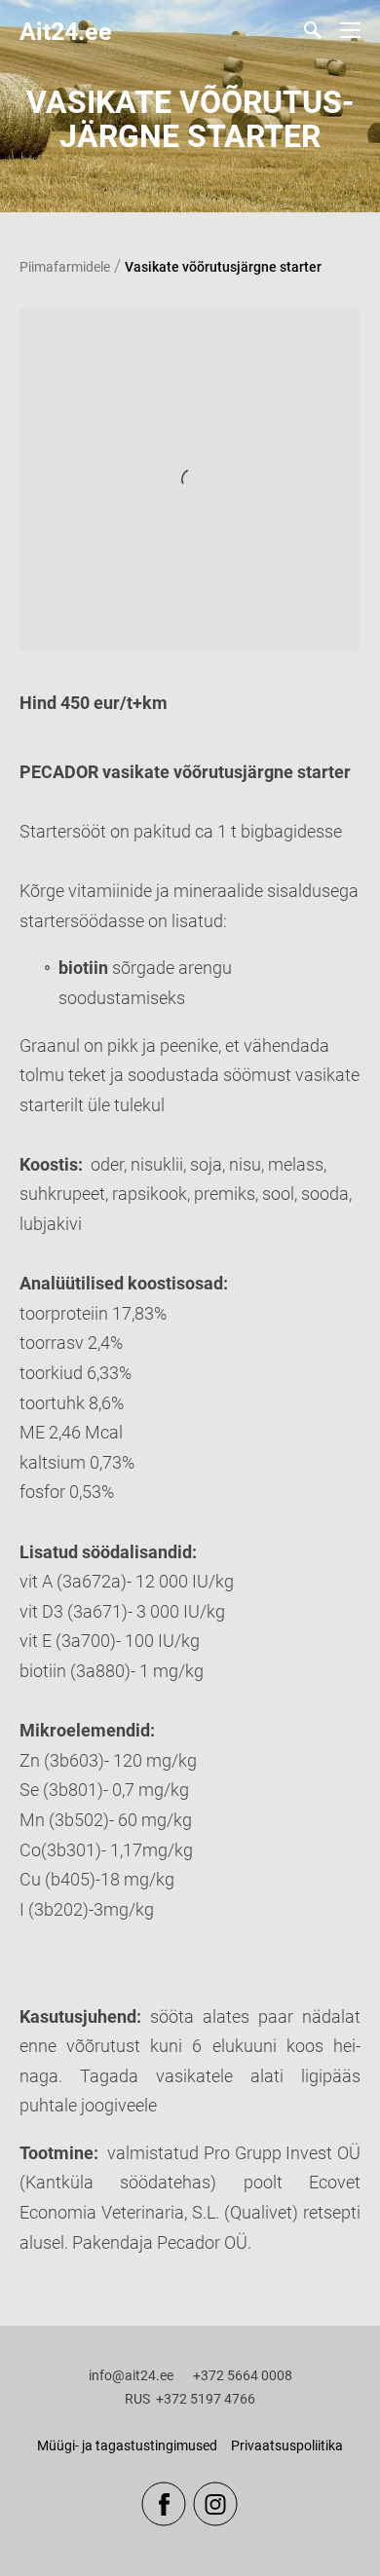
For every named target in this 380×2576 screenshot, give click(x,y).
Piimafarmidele (65, 267)
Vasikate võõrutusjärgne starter (223, 267)
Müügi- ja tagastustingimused (127, 2445)
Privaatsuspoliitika (287, 2445)
